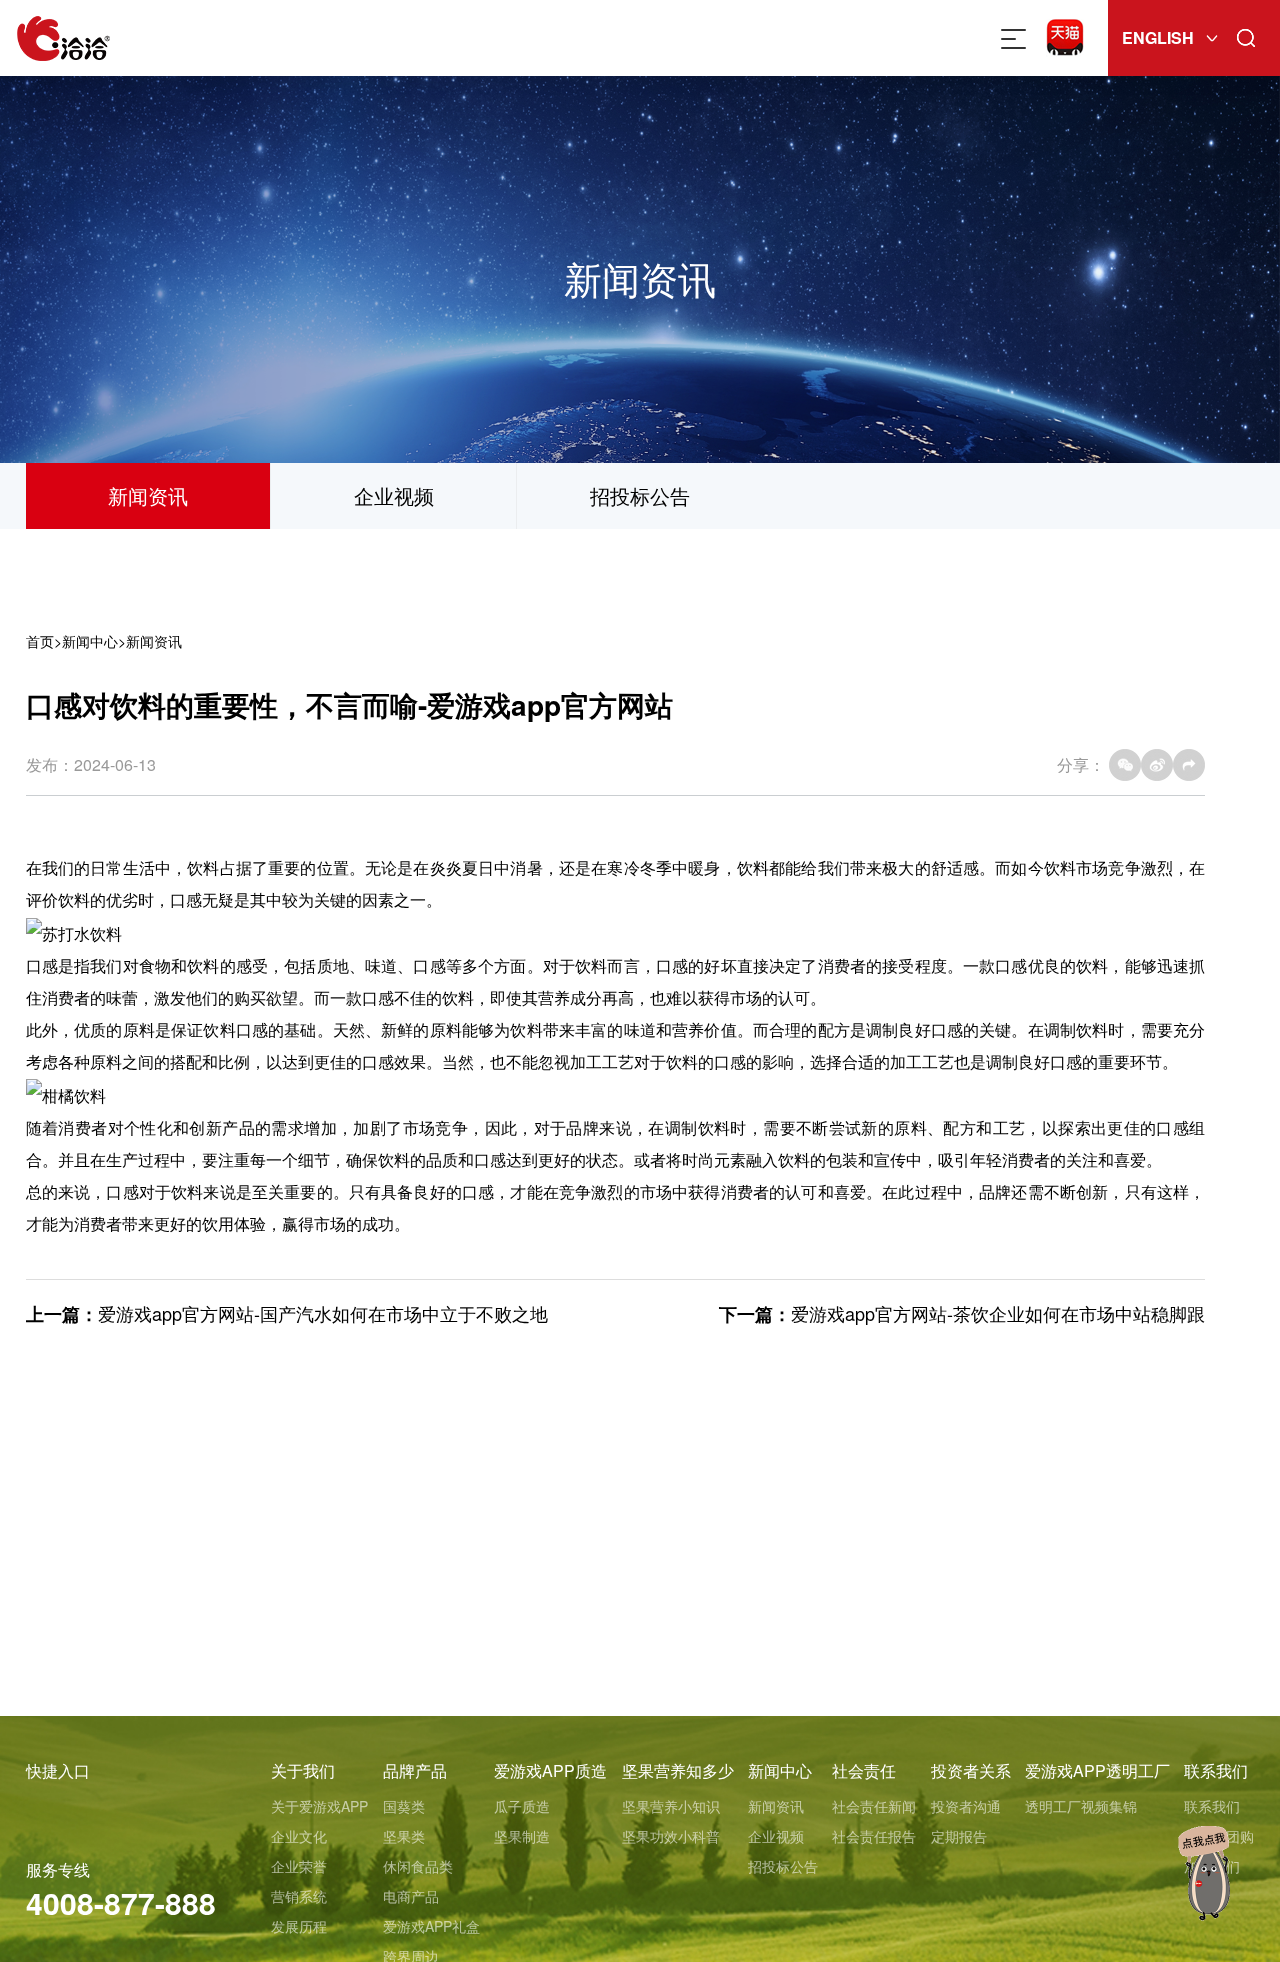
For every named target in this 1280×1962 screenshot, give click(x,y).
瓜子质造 (522, 1806)
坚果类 (404, 1836)
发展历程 (299, 1926)
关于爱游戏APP (319, 1806)
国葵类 (404, 1806)
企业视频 (394, 495)
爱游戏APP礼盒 (431, 1926)
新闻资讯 (148, 495)
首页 (40, 641)
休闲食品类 (418, 1866)
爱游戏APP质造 (550, 1770)
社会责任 (864, 1770)
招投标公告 (640, 495)
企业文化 (299, 1836)
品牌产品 (415, 1770)
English (1158, 37)
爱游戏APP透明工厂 (1097, 1770)
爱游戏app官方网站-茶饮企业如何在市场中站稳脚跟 (998, 1313)
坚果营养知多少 (678, 1770)
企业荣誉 (299, 1866)
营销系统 (299, 1896)
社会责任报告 (874, 1836)
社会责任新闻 (874, 1806)
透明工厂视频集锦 (1081, 1806)
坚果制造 (522, 1836)
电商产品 (411, 1896)
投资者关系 (971, 1770)
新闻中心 (90, 641)
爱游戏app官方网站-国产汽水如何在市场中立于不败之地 (323, 1313)
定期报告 (959, 1836)
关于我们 (303, 1770)
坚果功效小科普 (671, 1836)
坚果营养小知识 (671, 1806)
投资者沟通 (966, 1806)
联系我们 (1216, 1770)
